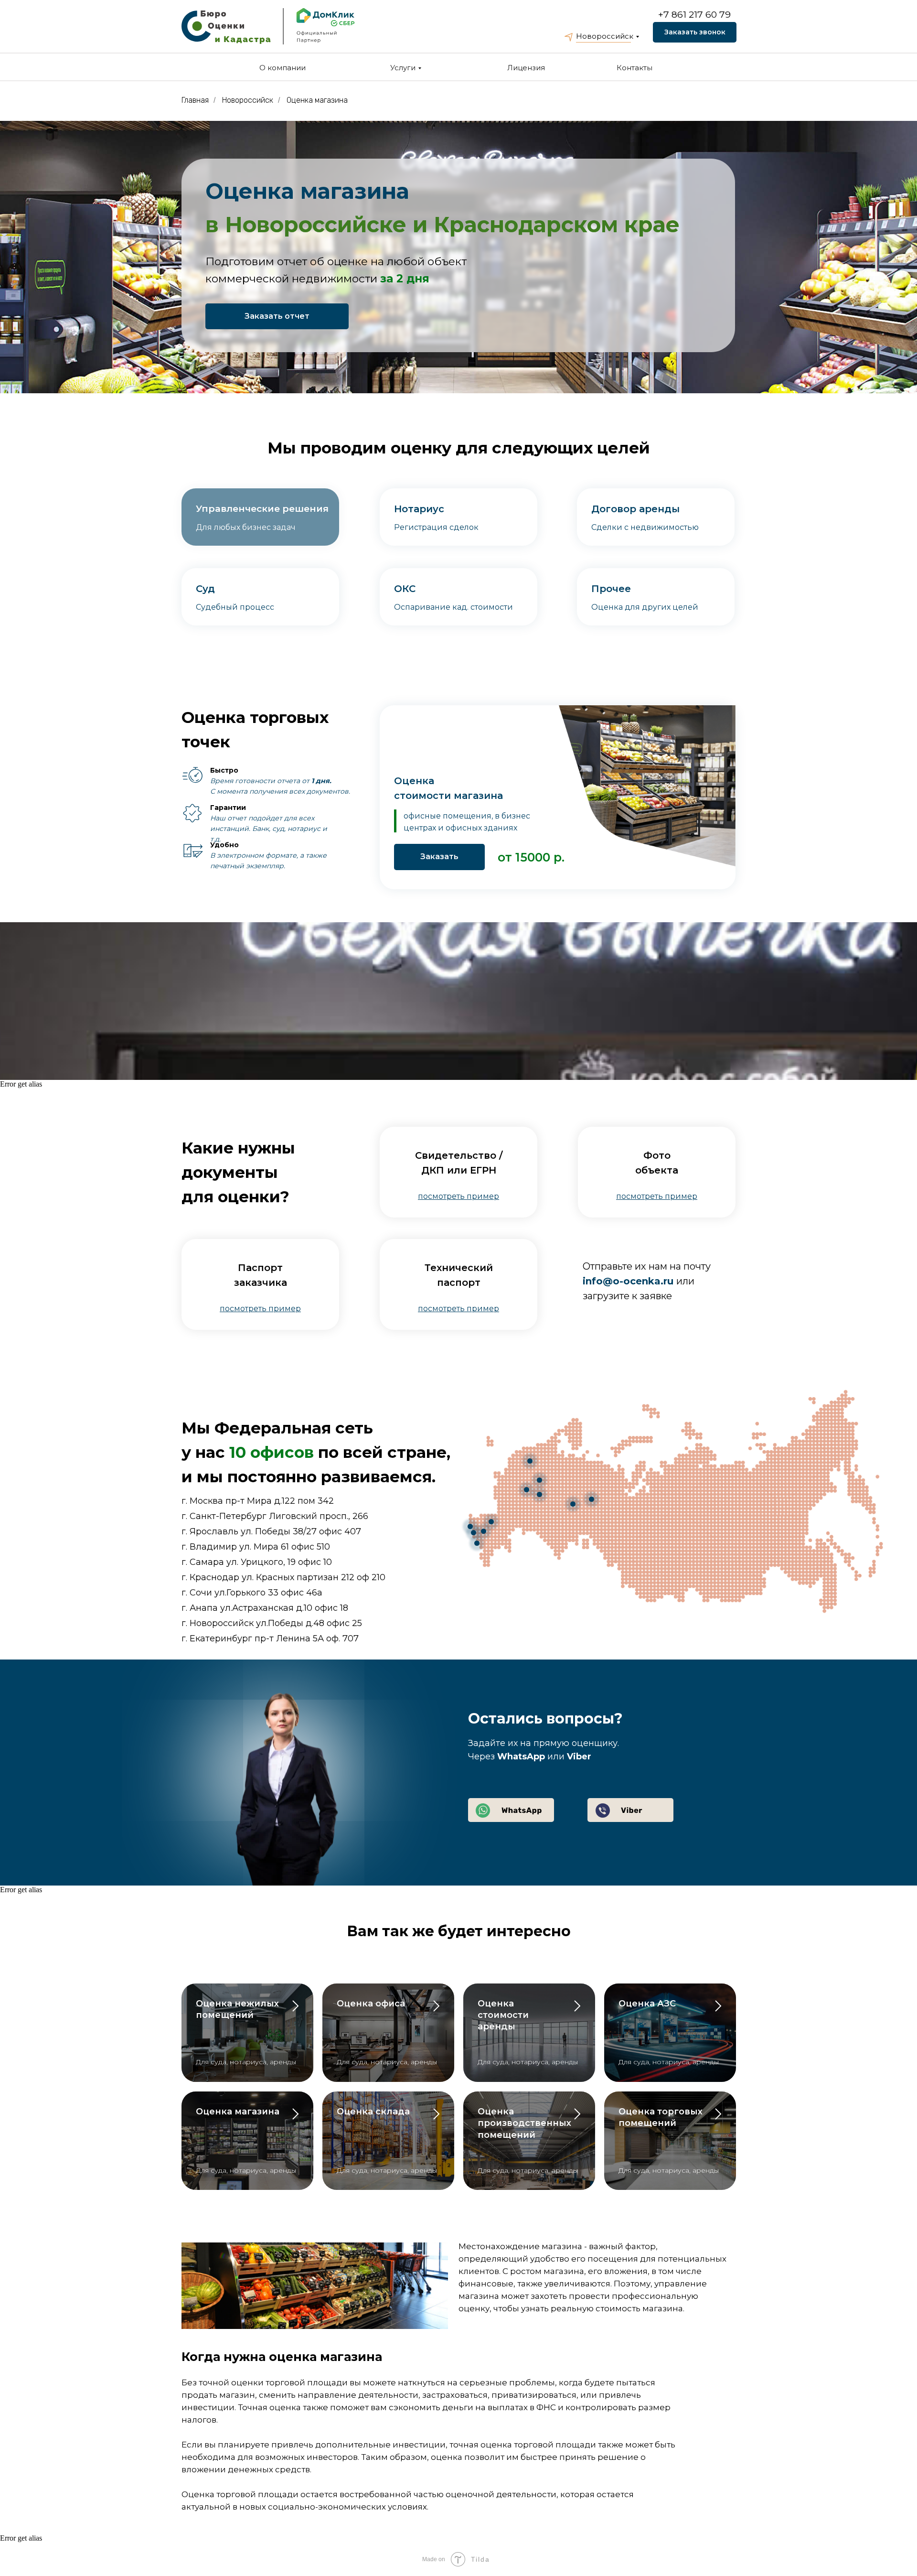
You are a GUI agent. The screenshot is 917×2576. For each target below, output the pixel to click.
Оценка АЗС (647, 2004)
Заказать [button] (439, 857)
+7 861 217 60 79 (694, 15)
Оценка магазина (317, 100)
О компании (283, 68)
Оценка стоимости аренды (503, 2015)
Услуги (403, 68)
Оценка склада (373, 2112)
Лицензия (526, 68)
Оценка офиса (371, 2004)
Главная (195, 100)
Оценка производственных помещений (524, 2123)
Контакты (634, 68)
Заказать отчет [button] (277, 316)
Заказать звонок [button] (695, 32)
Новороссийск (605, 36)
